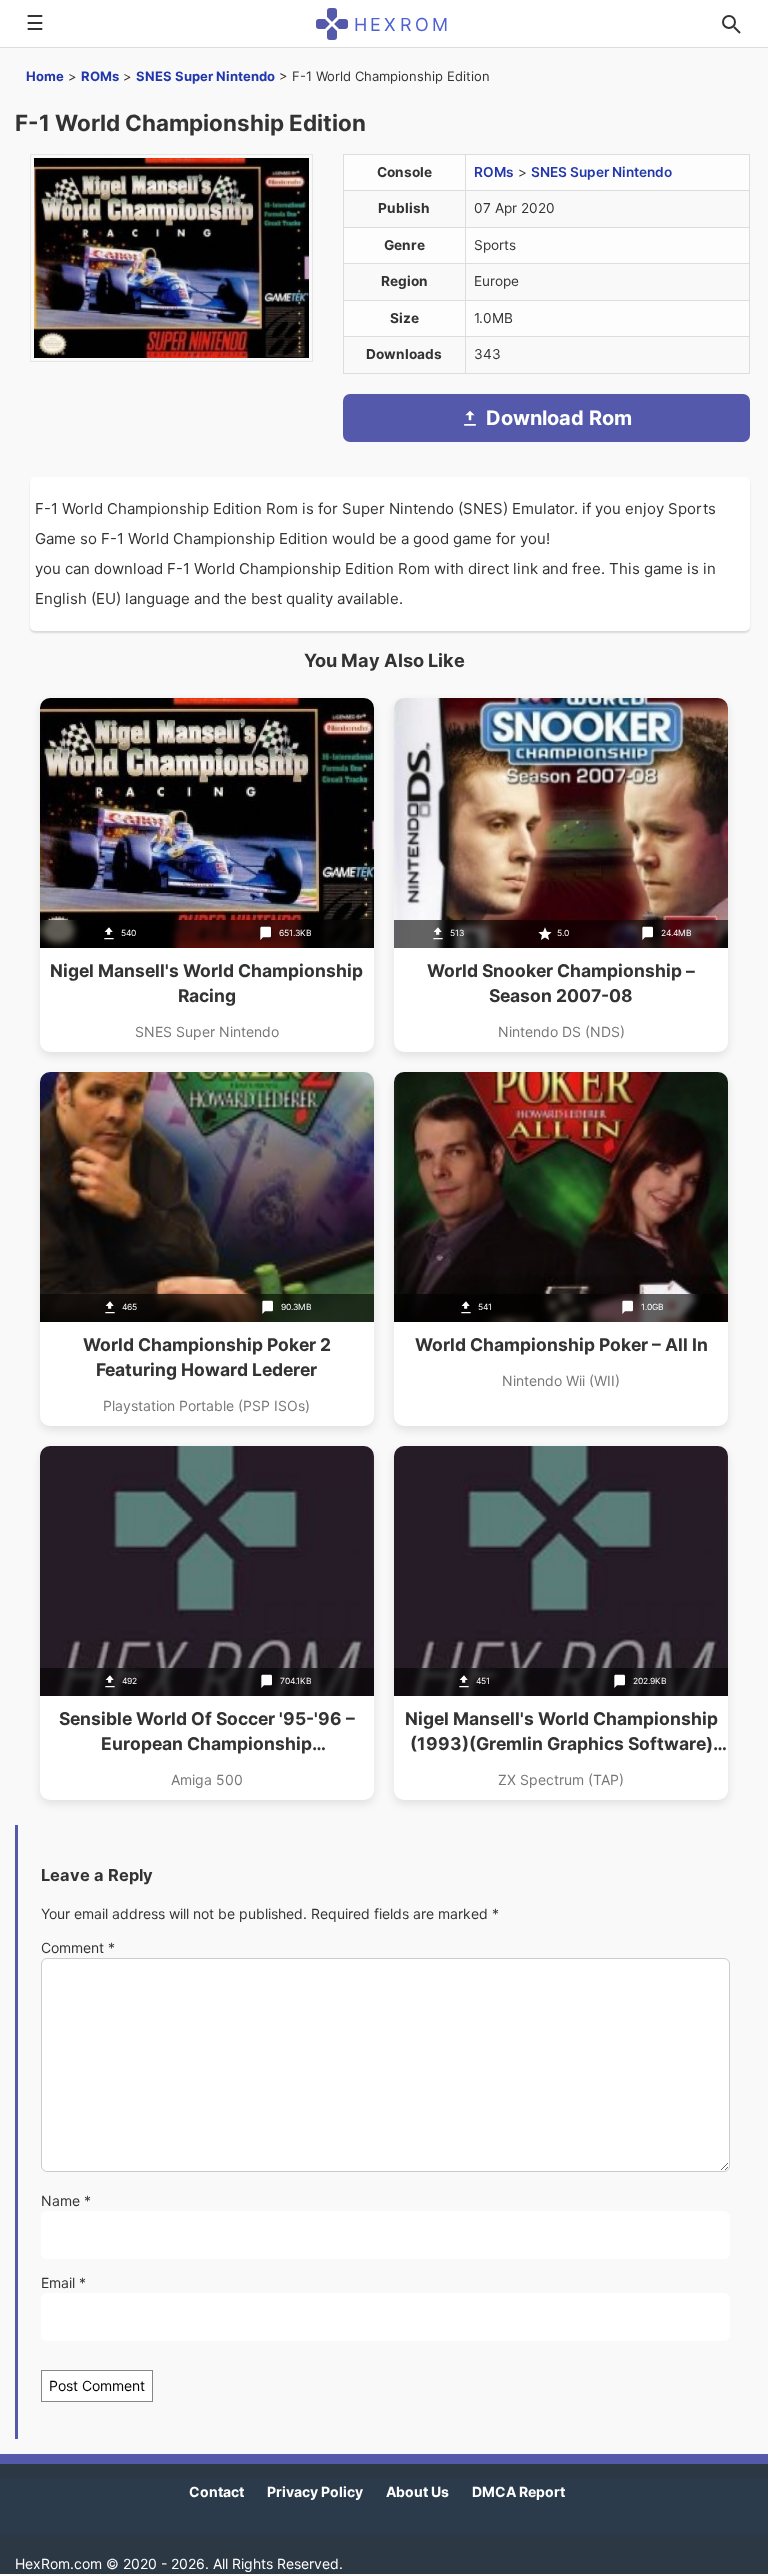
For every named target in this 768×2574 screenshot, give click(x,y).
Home (45, 76)
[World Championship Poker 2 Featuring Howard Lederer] (207, 1249)
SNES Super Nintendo (205, 76)
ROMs (100, 76)
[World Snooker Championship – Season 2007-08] (561, 875)
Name (66, 2200)
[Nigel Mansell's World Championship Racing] (207, 875)
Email (63, 2282)
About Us (417, 2491)
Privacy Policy (315, 2491)
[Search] (731, 24)
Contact (216, 2491)
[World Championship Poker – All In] (561, 1249)
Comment (78, 1947)
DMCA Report (518, 2491)
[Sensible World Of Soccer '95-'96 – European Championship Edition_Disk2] (207, 1623)
